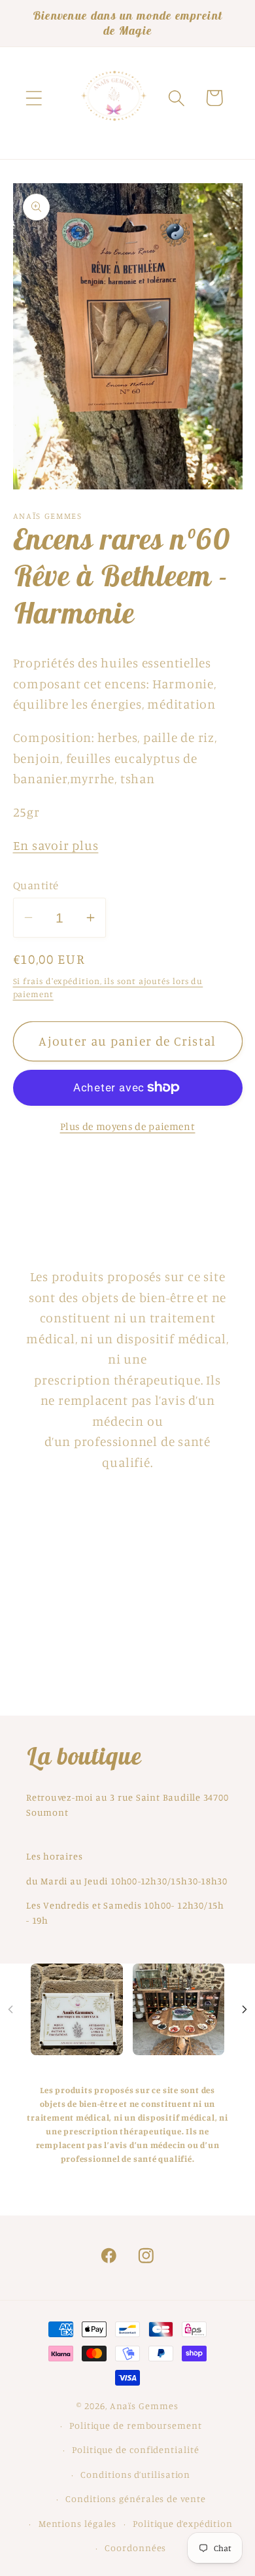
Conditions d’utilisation (135, 2474)
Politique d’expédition (183, 2523)
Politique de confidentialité (135, 2449)
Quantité (36, 885)
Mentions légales (78, 2523)
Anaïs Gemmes (144, 2406)
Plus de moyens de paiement (128, 1126)
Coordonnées (135, 2548)
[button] (34, 98)
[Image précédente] (10, 2009)
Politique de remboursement (136, 2425)
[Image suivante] (245, 2009)
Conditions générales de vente (135, 2498)
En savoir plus (56, 845)
